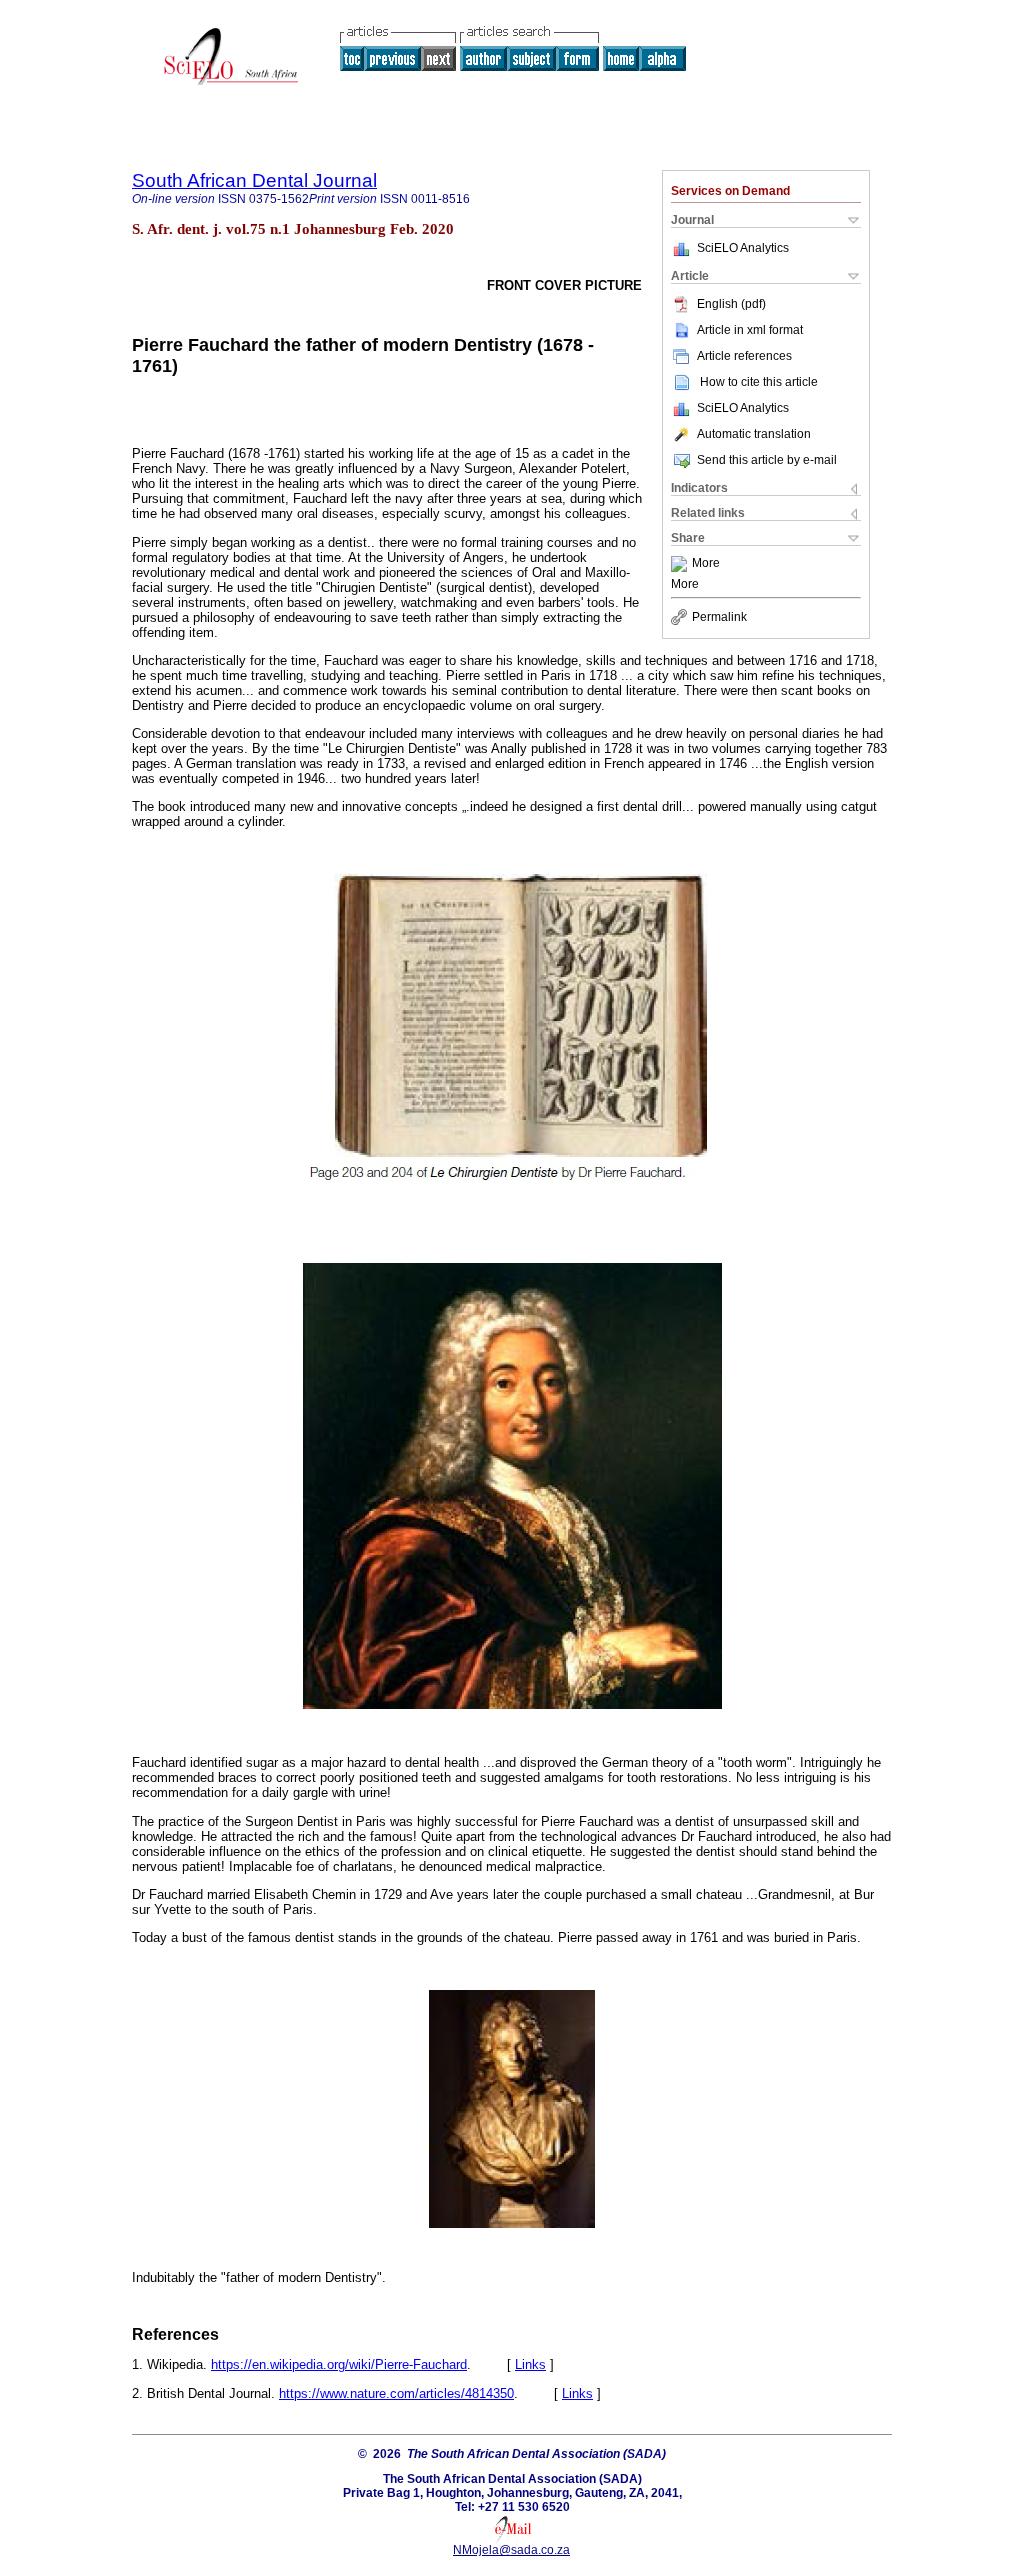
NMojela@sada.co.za (511, 2550)
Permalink (719, 617)
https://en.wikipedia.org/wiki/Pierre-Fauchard (339, 2364)
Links (530, 2364)
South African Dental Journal (254, 180)
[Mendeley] (681, 564)
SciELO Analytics (743, 248)
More (706, 564)
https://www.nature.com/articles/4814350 (396, 2393)
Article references (744, 356)
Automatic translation (754, 434)
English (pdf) (731, 304)
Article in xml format (750, 330)
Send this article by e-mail (767, 460)
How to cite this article (759, 382)
